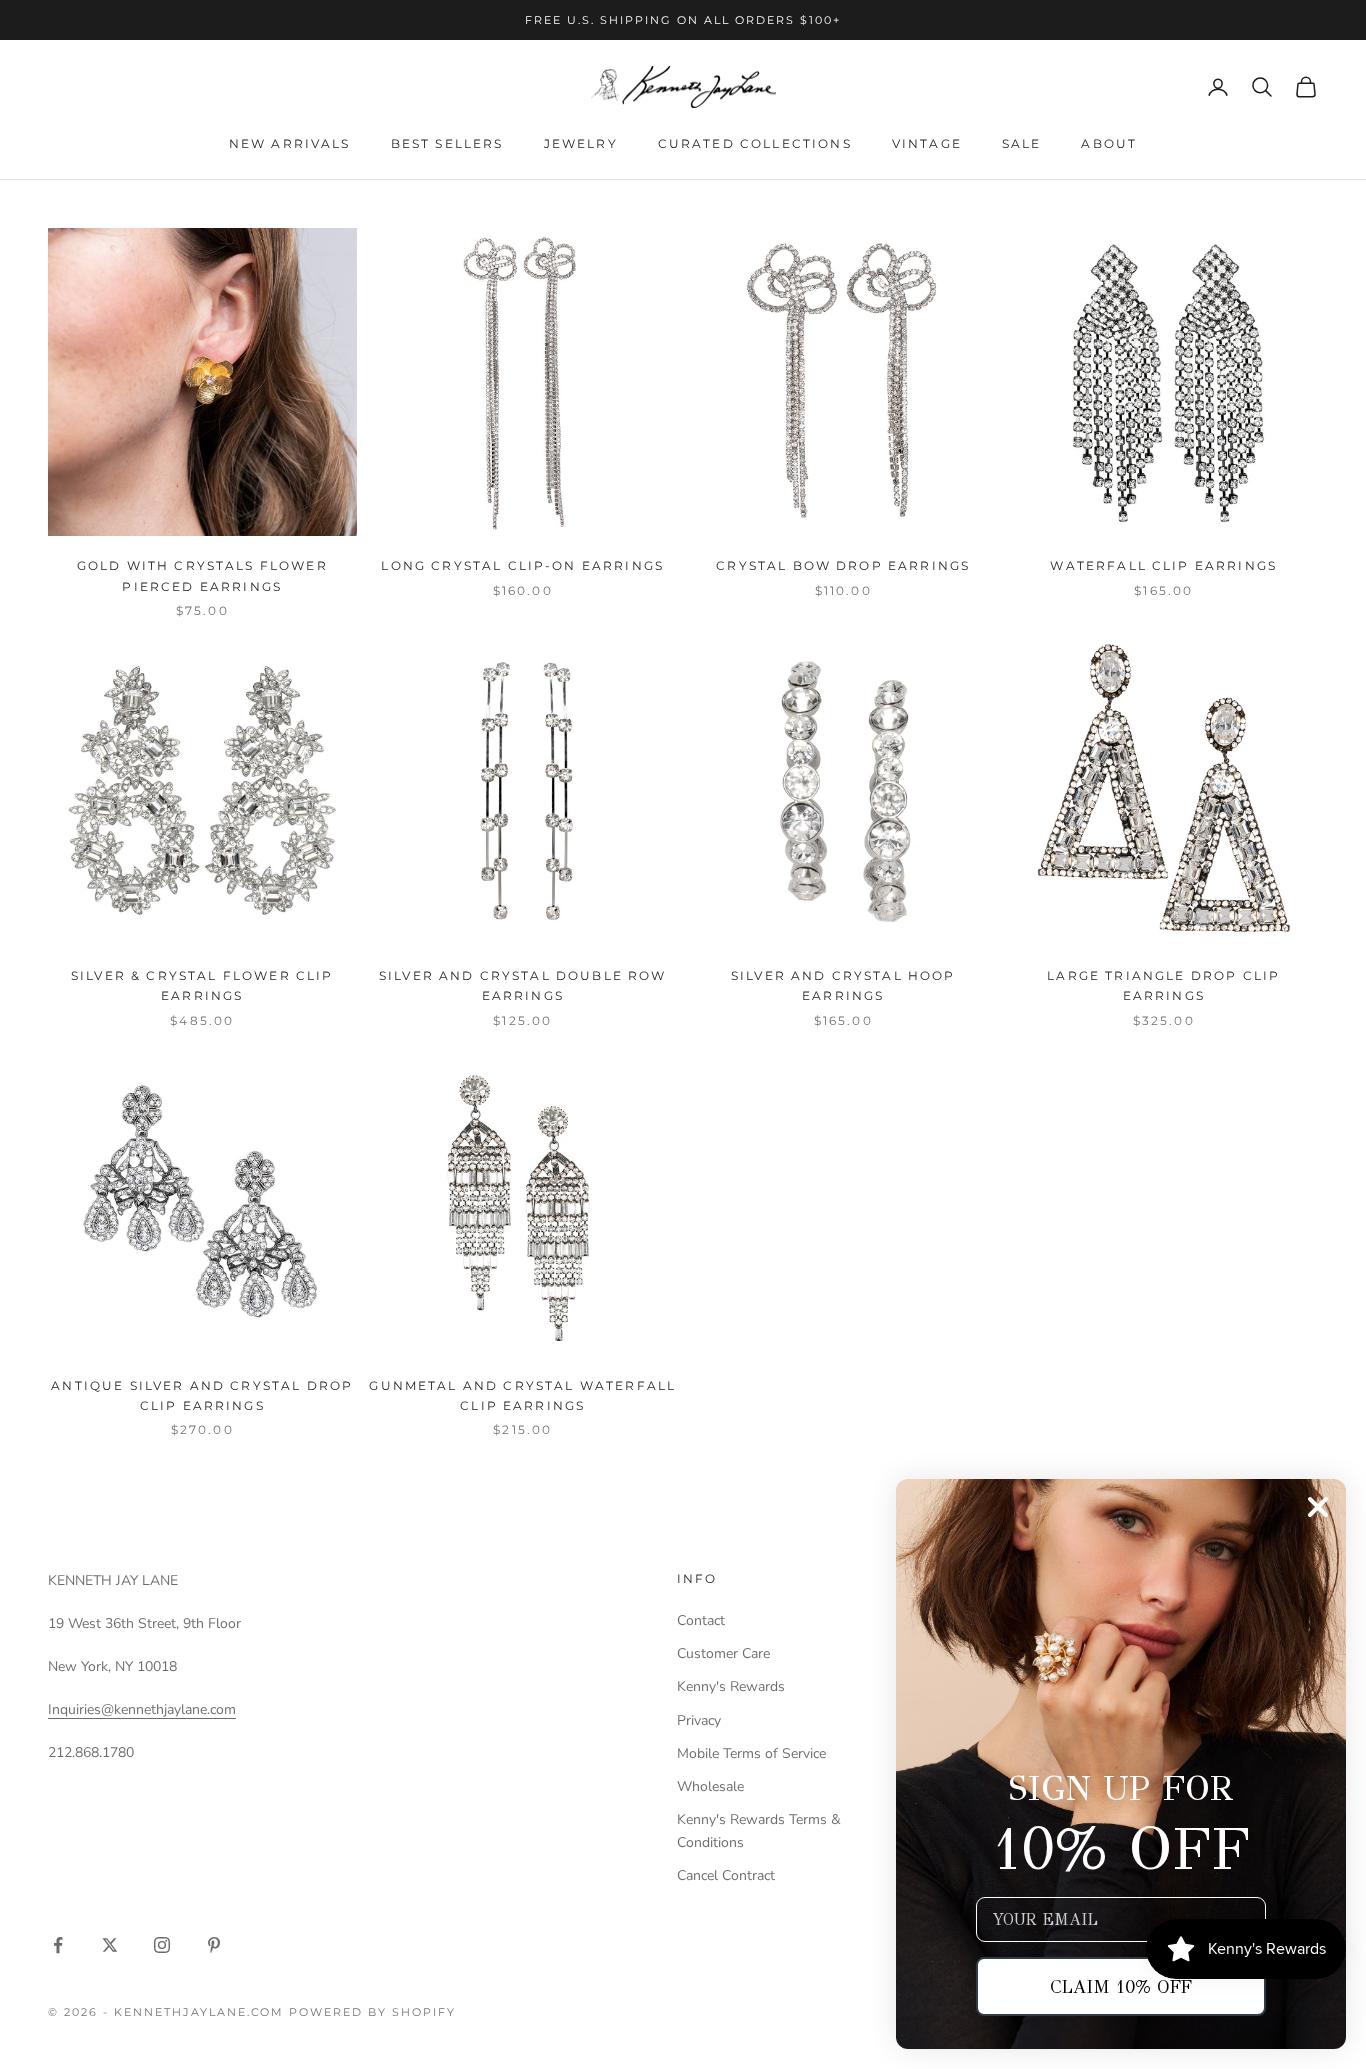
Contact (701, 1620)
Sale (1022, 143)
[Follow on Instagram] (162, 1945)
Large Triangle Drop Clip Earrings (1163, 985)
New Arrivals (290, 143)
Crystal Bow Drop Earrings (843, 565)
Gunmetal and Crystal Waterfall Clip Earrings (522, 1395)
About (1109, 143)
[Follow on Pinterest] (214, 1945)
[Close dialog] (1318, 1507)
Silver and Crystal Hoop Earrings (843, 985)
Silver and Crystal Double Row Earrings (523, 985)
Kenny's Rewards (731, 1686)
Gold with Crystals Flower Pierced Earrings (202, 575)
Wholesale (710, 1786)
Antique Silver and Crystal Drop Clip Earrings (202, 1395)
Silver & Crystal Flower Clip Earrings (202, 985)
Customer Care (723, 1653)
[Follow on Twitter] (110, 1945)
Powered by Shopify (372, 2012)
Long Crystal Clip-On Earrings (522, 565)
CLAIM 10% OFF (1121, 1987)
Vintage (927, 143)
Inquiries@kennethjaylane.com (142, 1709)
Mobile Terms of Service (751, 1753)
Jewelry (581, 143)
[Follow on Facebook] (58, 1945)
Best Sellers (447, 143)
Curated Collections (755, 143)
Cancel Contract (726, 1875)
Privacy (699, 1720)
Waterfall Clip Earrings (1163, 565)
